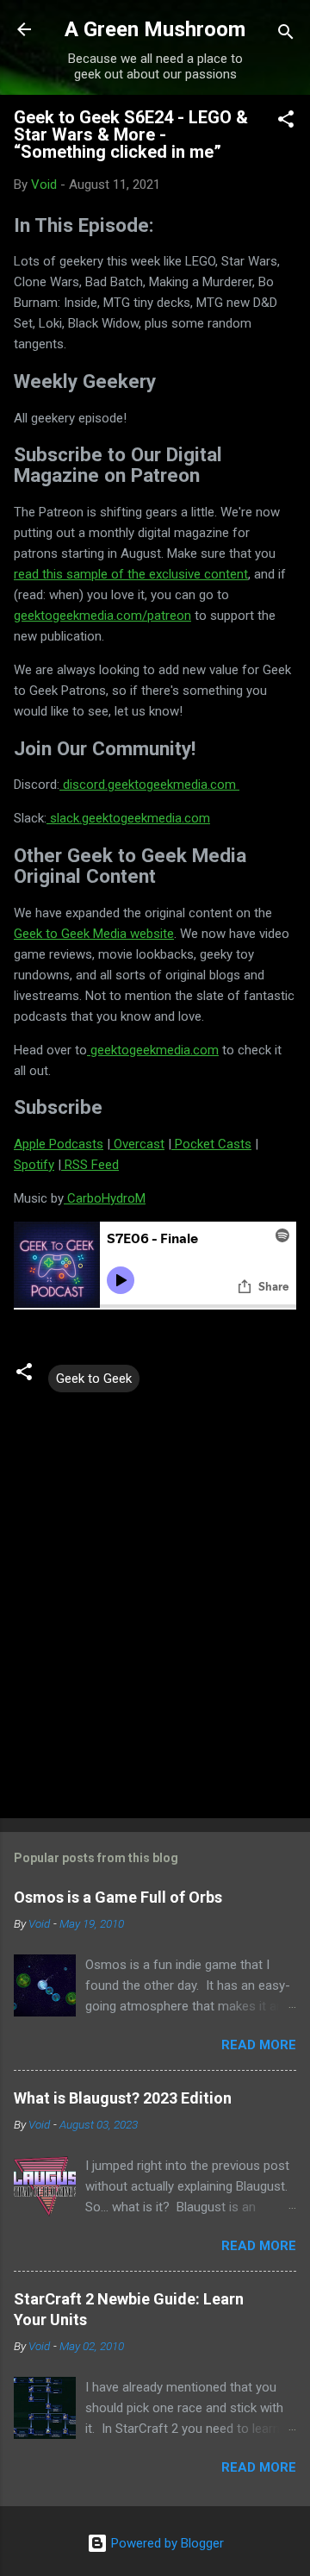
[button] (286, 122)
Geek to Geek (94, 1379)
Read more (259, 2045)
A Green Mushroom (155, 29)
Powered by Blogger (166, 2543)
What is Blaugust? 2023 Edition (123, 2098)
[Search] (286, 35)
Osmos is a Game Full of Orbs (118, 1897)
